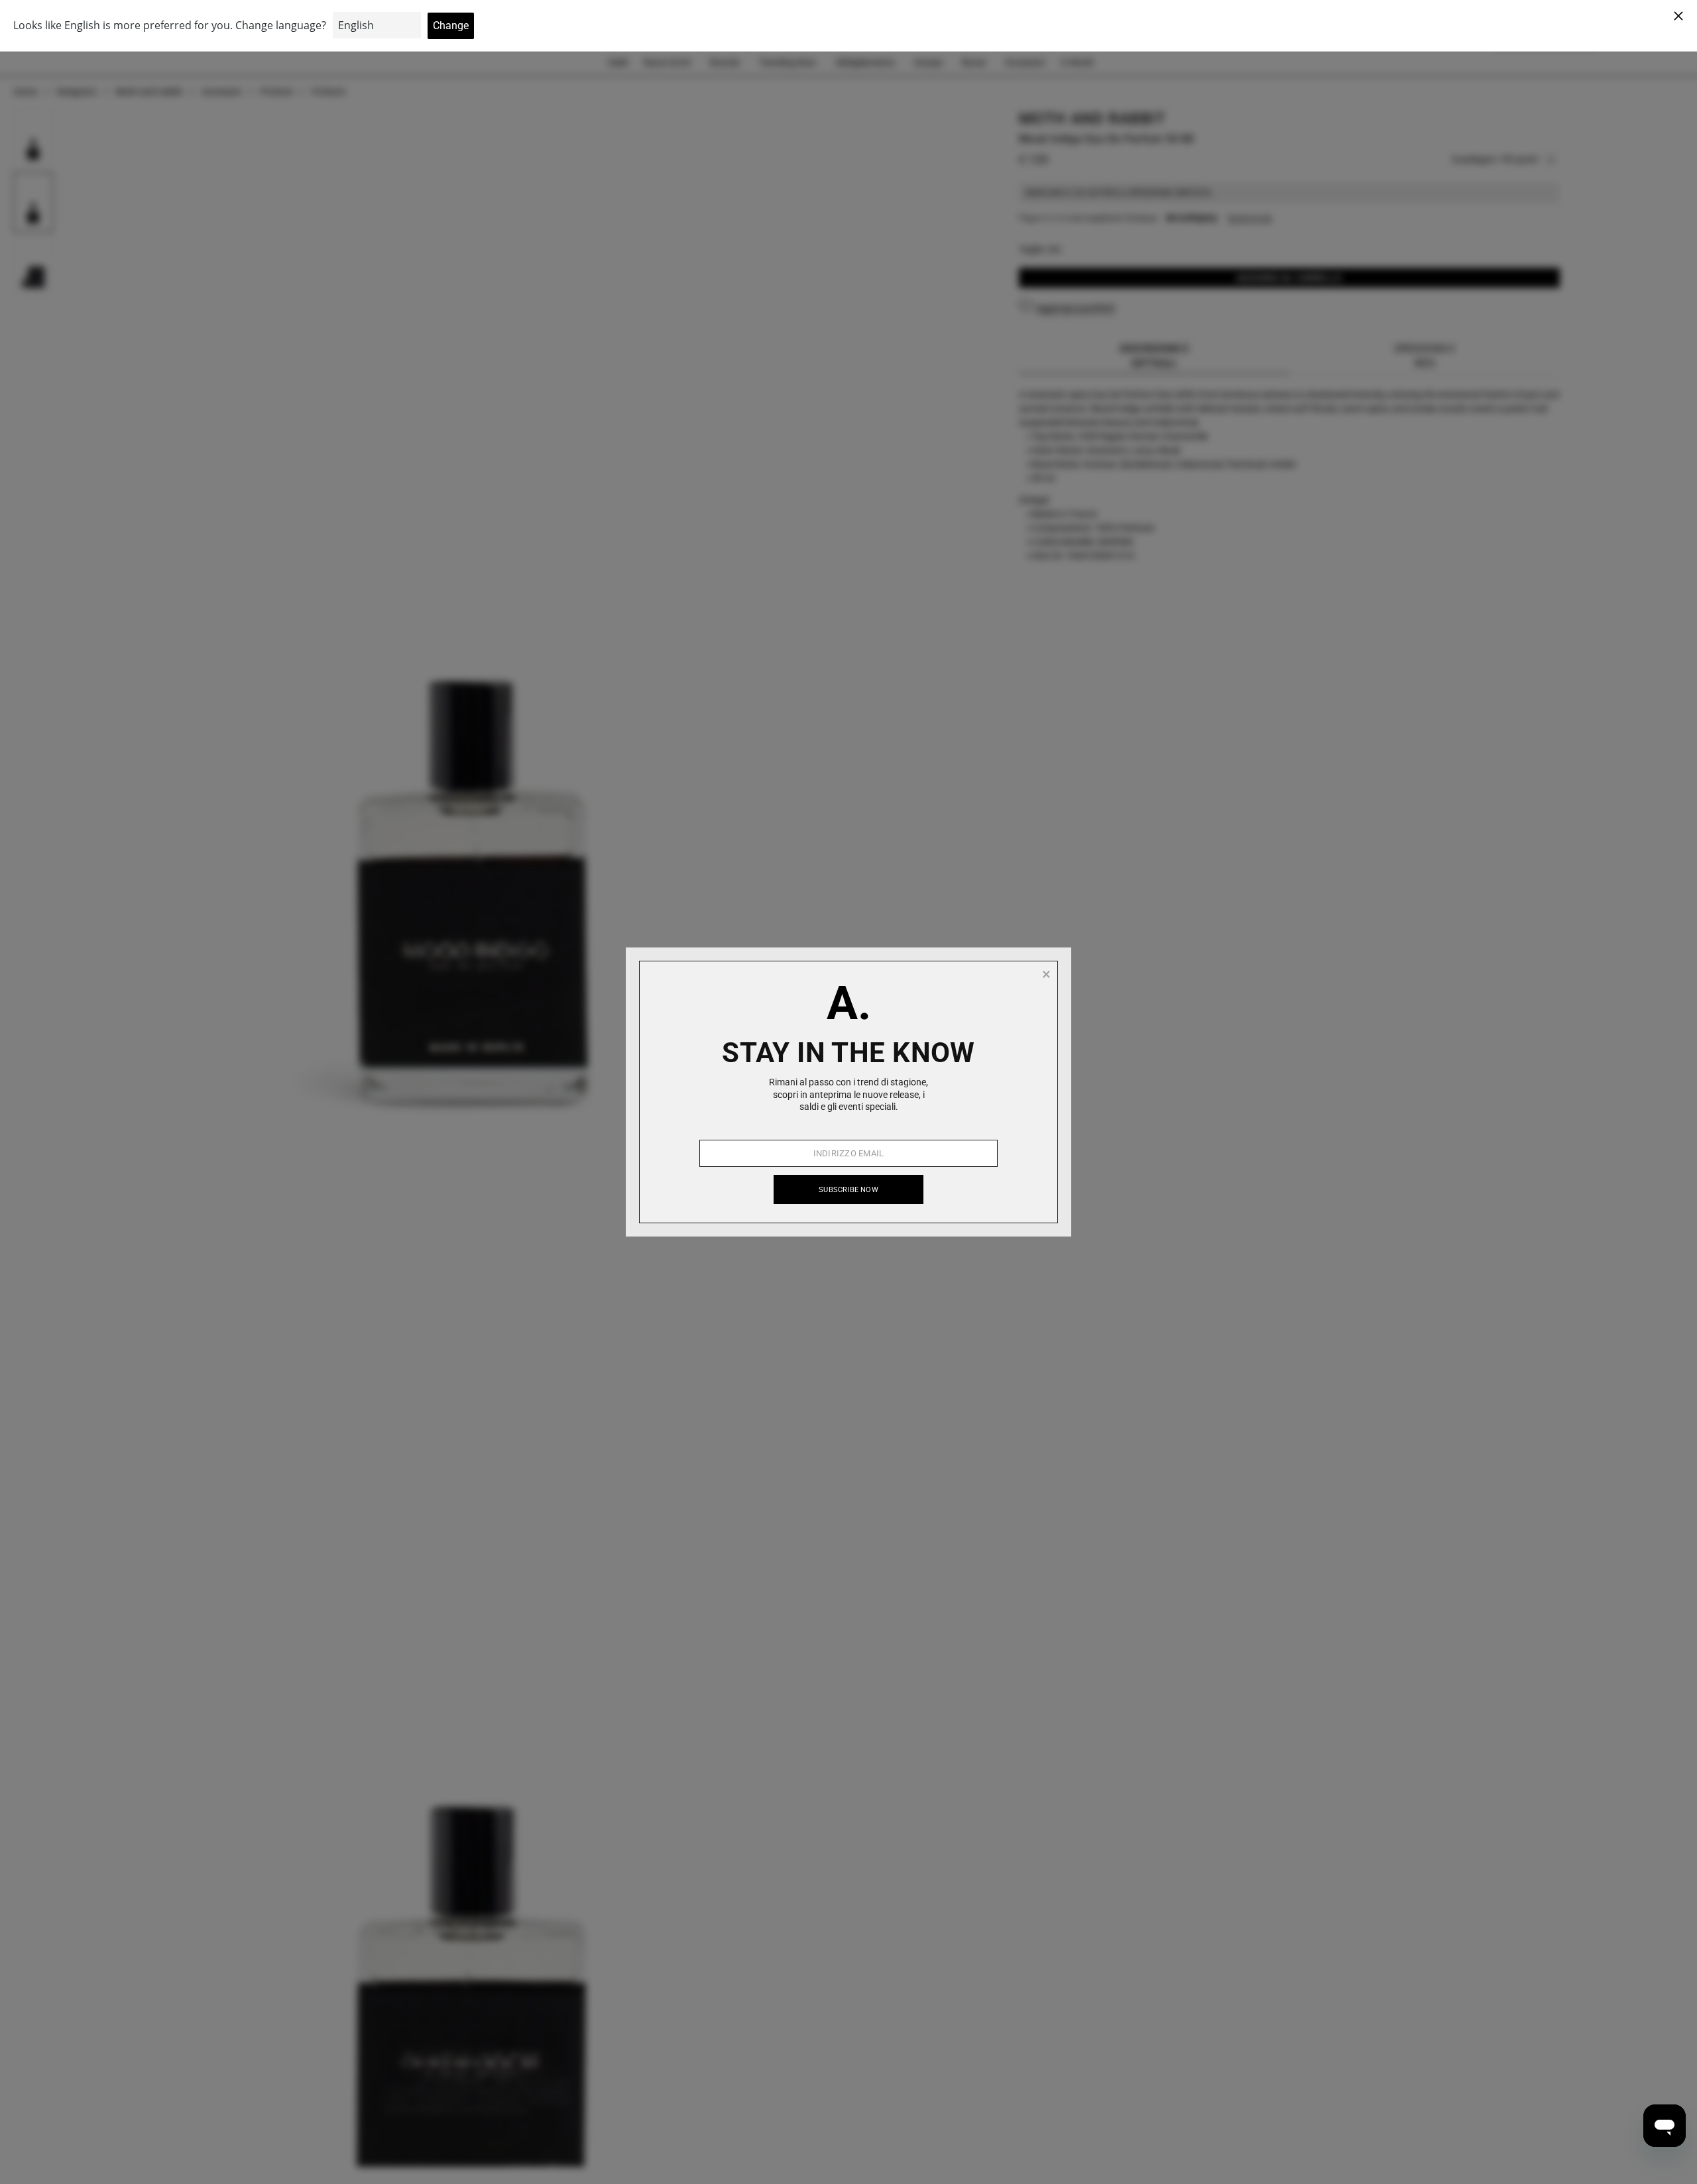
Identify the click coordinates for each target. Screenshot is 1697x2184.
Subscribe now (848, 1190)
